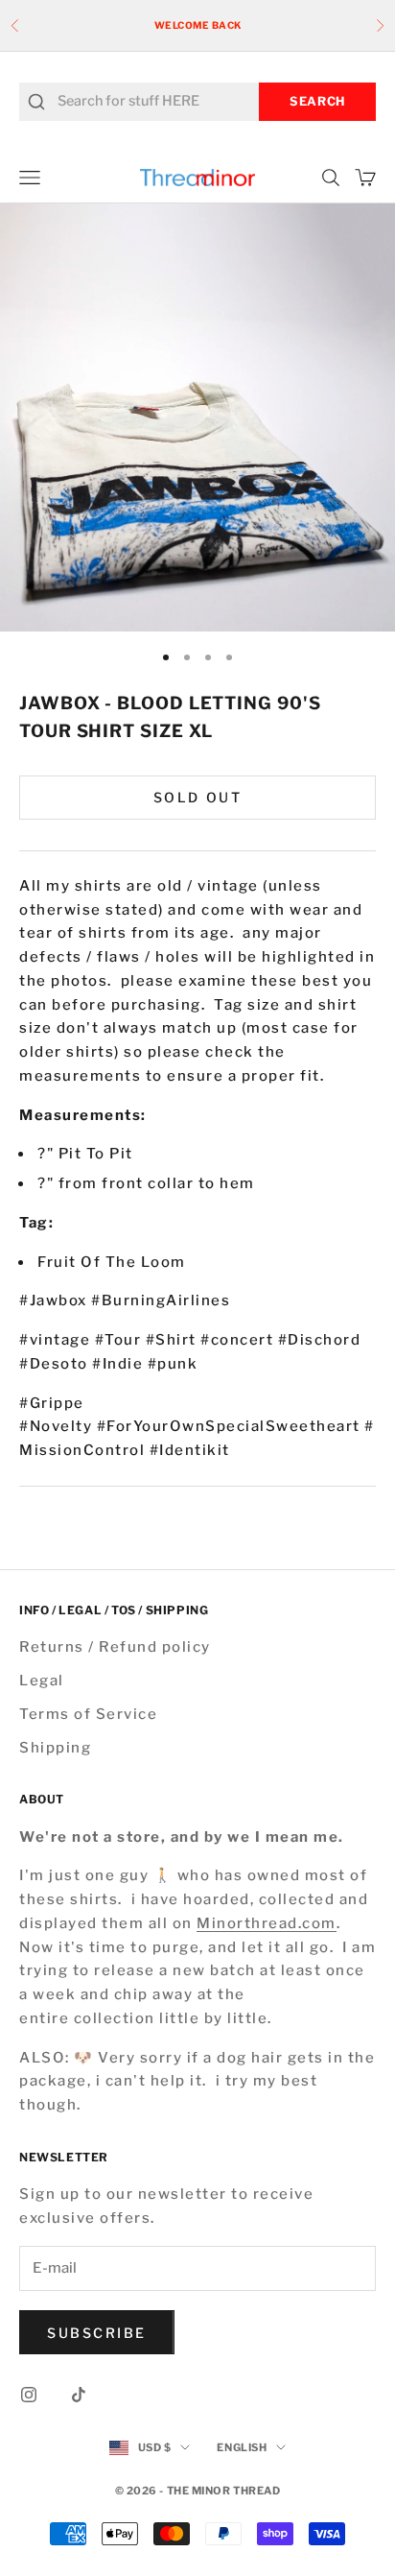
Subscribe (97, 2333)
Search (317, 101)
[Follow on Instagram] (29, 2395)
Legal (42, 1681)
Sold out (197, 797)
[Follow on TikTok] (79, 2395)
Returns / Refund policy (115, 1647)
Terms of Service (88, 1714)
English (242, 2447)
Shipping (55, 1748)
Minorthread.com (267, 1923)
